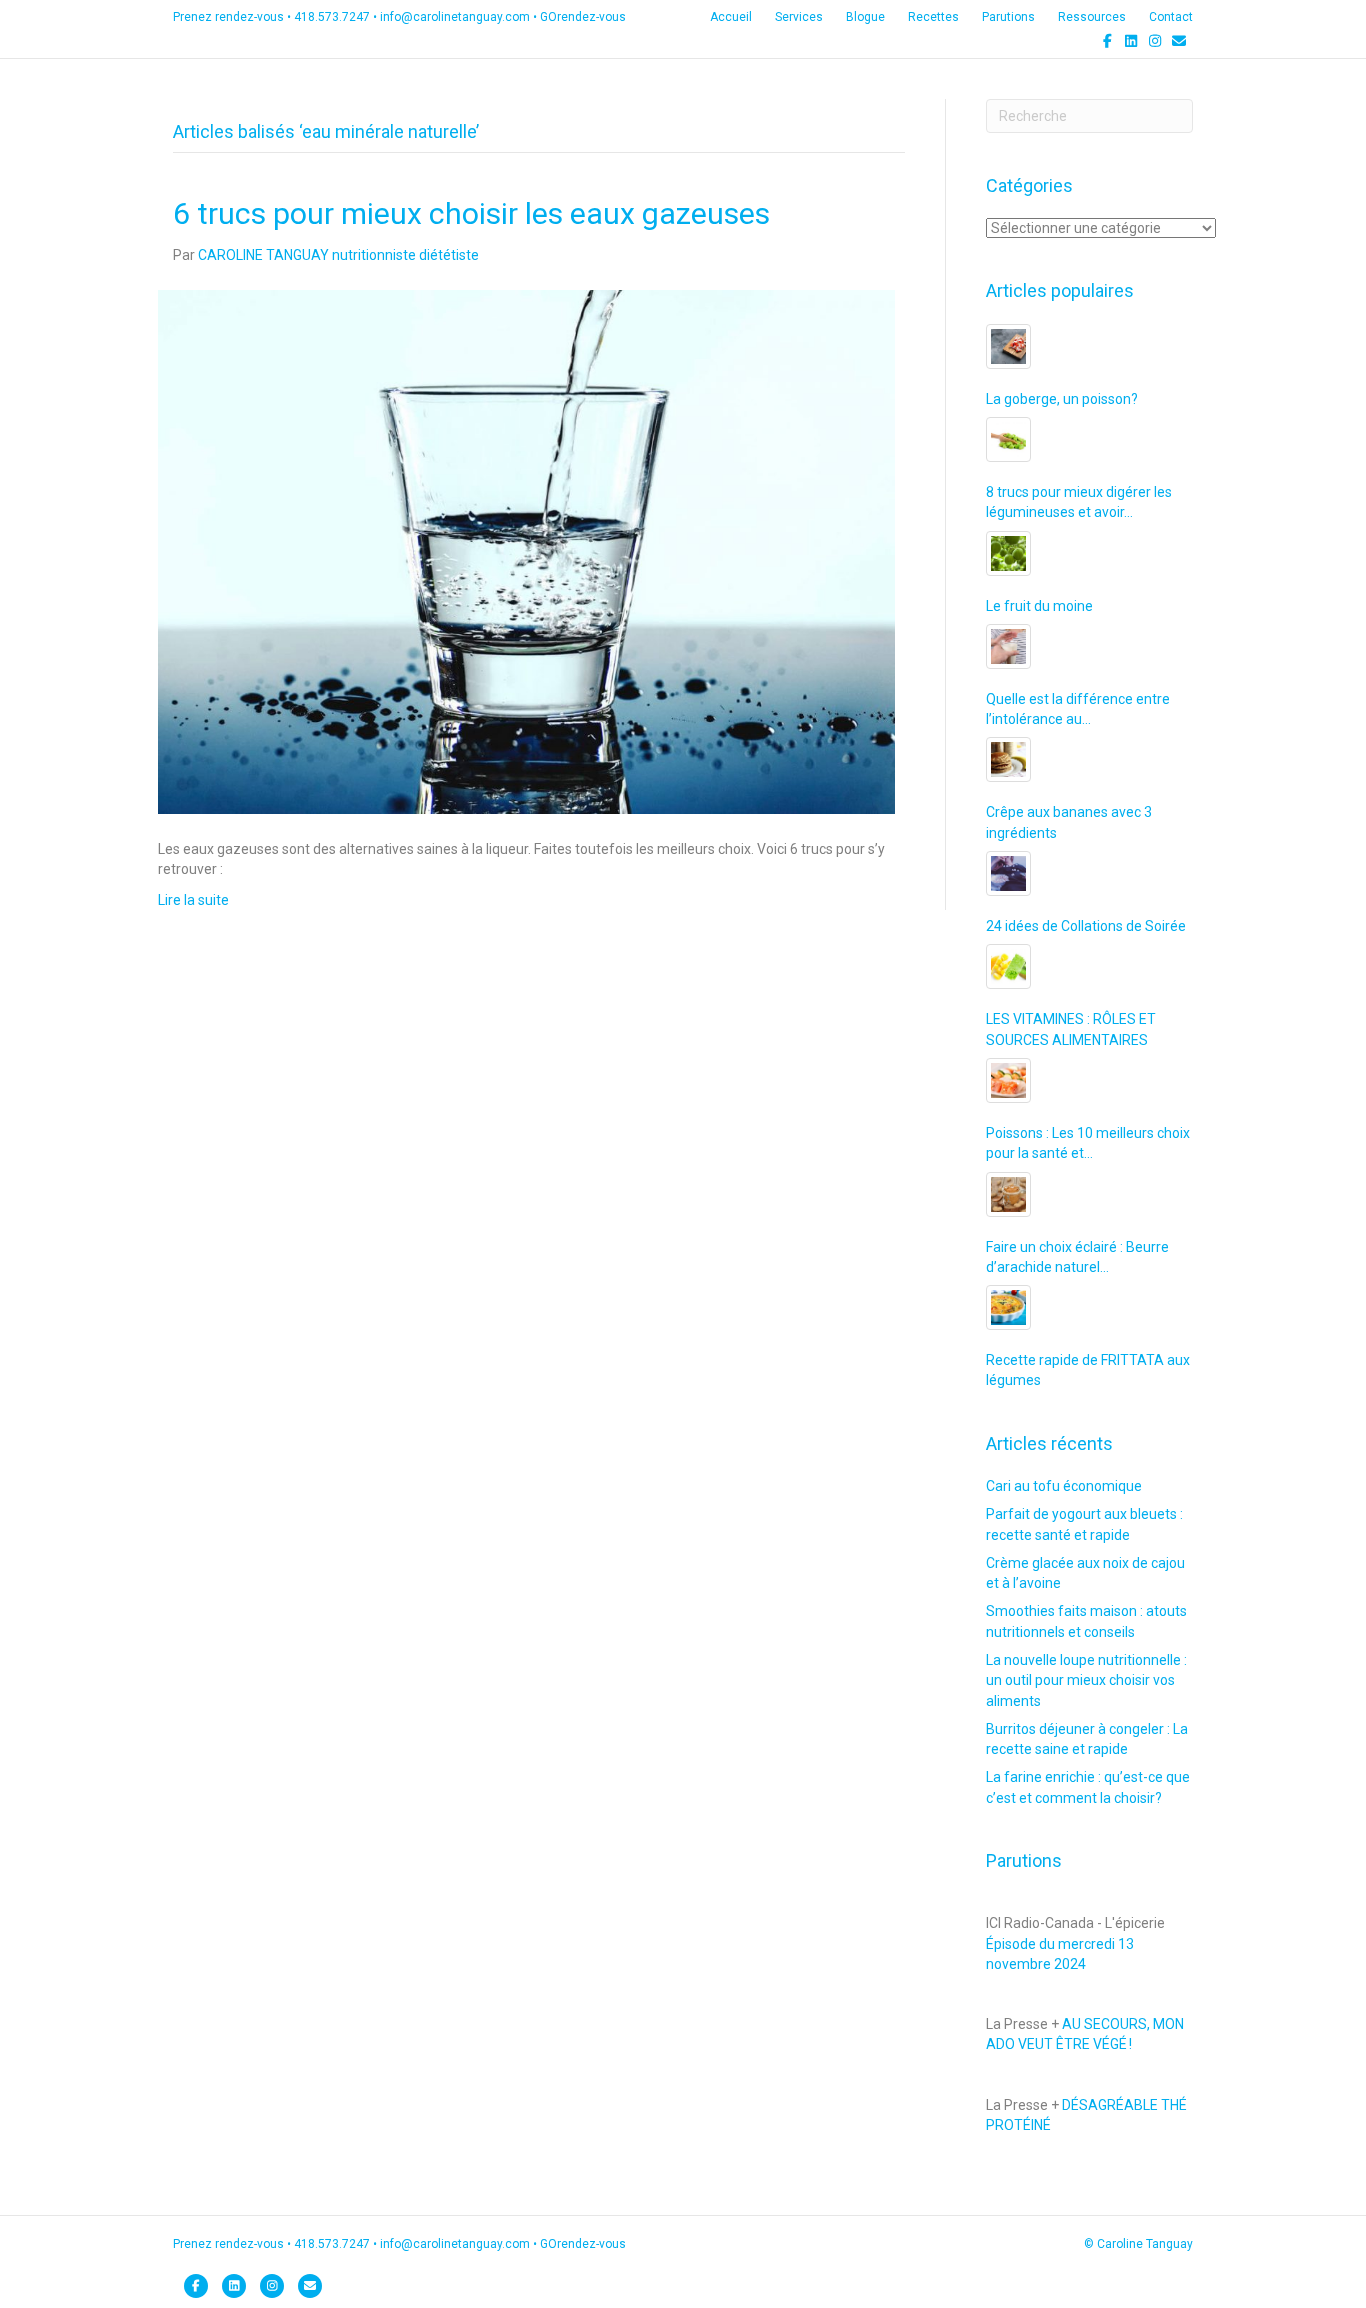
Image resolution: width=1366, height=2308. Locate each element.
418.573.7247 (332, 17)
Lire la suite (193, 900)
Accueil (731, 17)
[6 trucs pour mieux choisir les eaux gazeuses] (526, 551)
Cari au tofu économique (1064, 1486)
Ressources (1092, 17)
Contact (1171, 17)
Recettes (933, 17)
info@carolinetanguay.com (455, 17)
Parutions (1008, 17)
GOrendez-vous (583, 17)
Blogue (865, 17)
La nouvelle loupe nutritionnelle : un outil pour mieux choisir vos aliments (1086, 1680)
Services (799, 17)
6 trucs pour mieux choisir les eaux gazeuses (471, 213)
